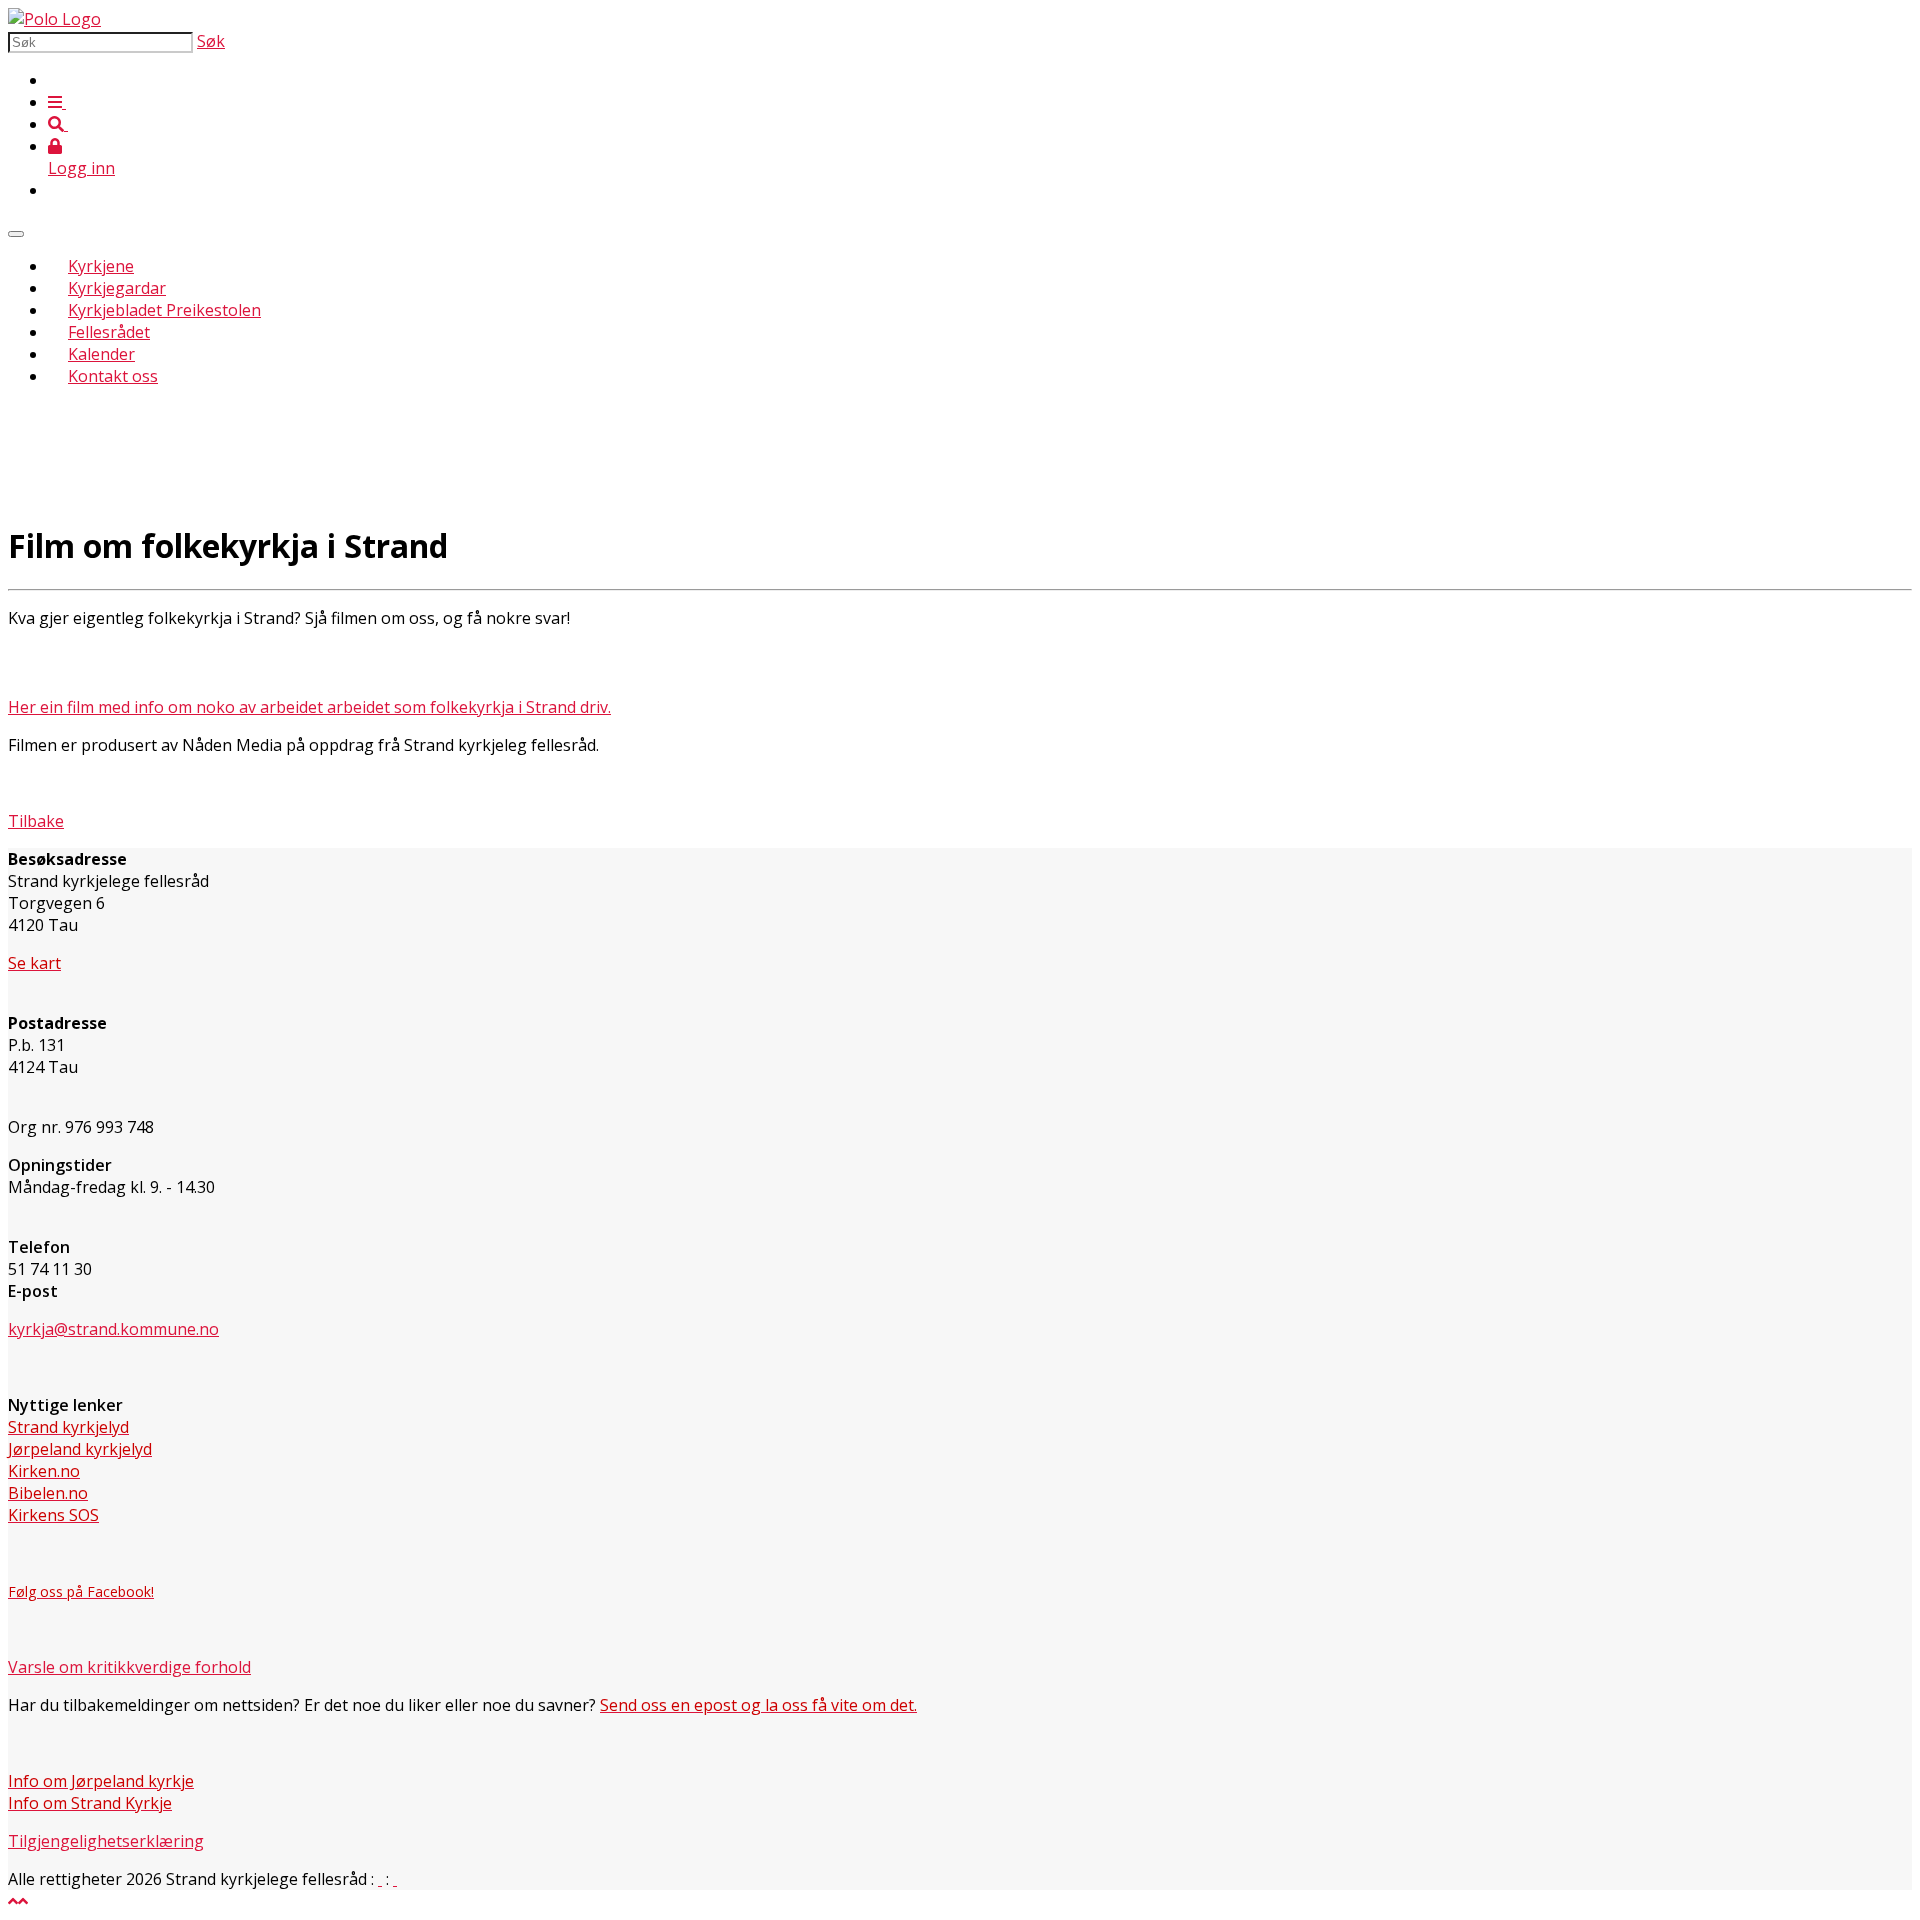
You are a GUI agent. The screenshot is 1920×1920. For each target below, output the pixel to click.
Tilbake (36, 821)
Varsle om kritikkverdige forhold (129, 1667)
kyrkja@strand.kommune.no (113, 1329)
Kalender (101, 354)
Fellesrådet (109, 332)
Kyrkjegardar (117, 288)
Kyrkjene (101, 266)
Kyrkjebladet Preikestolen (164, 310)
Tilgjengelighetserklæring (106, 1841)
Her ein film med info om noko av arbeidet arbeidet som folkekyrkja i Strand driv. (309, 707)
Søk (211, 41)
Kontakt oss (113, 376)
